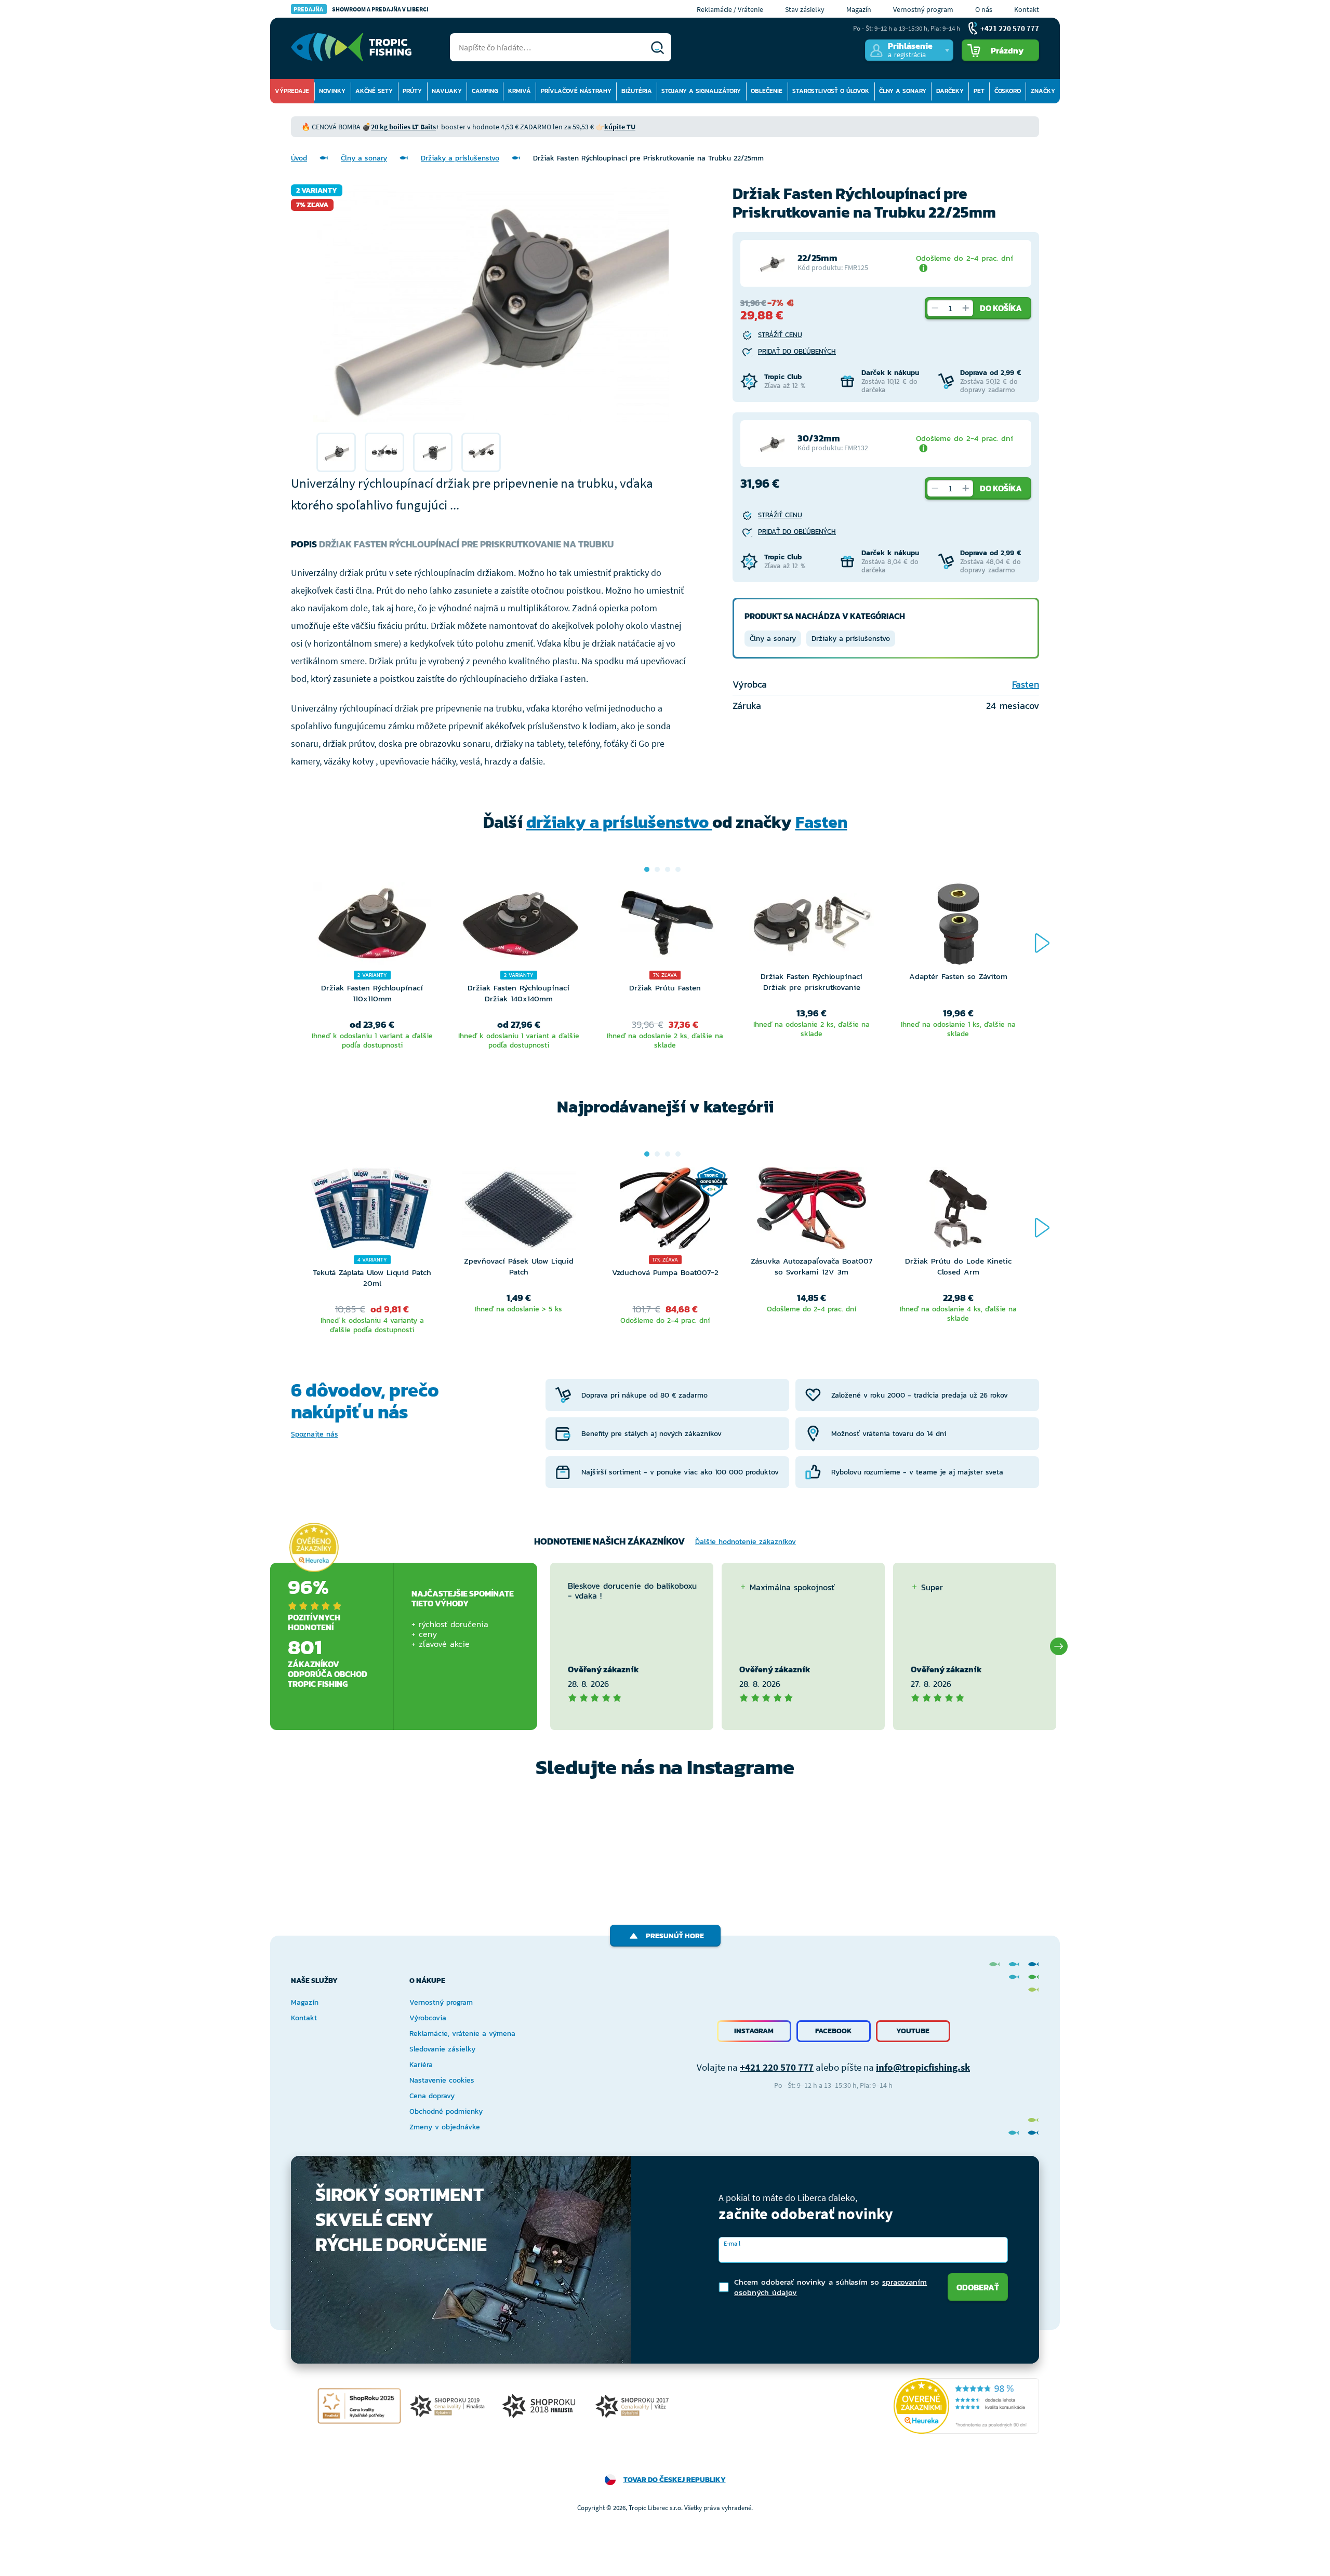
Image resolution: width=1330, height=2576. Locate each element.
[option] (336, 452)
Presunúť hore (675, 1936)
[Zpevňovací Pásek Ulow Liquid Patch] (518, 1211)
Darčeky (950, 91)
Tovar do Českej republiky (675, 2480)
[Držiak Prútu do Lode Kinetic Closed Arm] (958, 1211)
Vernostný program (923, 9)
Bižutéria (637, 91)
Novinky (332, 91)
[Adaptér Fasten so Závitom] (958, 927)
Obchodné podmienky (446, 2111)
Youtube (913, 2031)
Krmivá (520, 91)
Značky (1043, 91)
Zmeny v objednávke (445, 2127)
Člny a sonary (903, 91)
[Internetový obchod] (351, 47)
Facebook (834, 2031)
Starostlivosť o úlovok (831, 91)
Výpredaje (292, 91)
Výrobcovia (428, 2018)
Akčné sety (374, 91)
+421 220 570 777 (777, 2067)
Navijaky (447, 91)
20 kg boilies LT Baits (403, 127)
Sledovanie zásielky (442, 2049)
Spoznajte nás (315, 1434)
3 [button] (668, 869)
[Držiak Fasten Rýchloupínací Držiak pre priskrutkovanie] (812, 927)
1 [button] (647, 869)
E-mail (732, 2243)
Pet (979, 91)
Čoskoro (1008, 91)
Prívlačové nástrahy (576, 91)
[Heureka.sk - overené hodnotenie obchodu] (314, 1547)
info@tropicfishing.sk (923, 2067)
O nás (984, 9)
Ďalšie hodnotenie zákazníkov (746, 1542)
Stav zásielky (805, 9)
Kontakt (1027, 9)
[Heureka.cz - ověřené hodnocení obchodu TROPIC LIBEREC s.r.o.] (966, 2406)
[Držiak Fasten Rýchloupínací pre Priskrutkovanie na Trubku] (336, 452)
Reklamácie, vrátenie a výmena (462, 2034)
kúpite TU (620, 127)
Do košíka (1001, 308)
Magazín (859, 9)
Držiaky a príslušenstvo (460, 158)
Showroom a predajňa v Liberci (361, 9)
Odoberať (978, 2287)
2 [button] (657, 869)
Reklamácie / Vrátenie (730, 9)
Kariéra (421, 2065)
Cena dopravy (432, 2096)
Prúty (412, 91)
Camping (485, 91)
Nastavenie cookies (442, 2080)
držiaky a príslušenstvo (619, 822)
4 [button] (678, 869)
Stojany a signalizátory (701, 91)
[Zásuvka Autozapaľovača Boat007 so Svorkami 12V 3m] (812, 1211)
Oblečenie (767, 91)
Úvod (299, 158)
